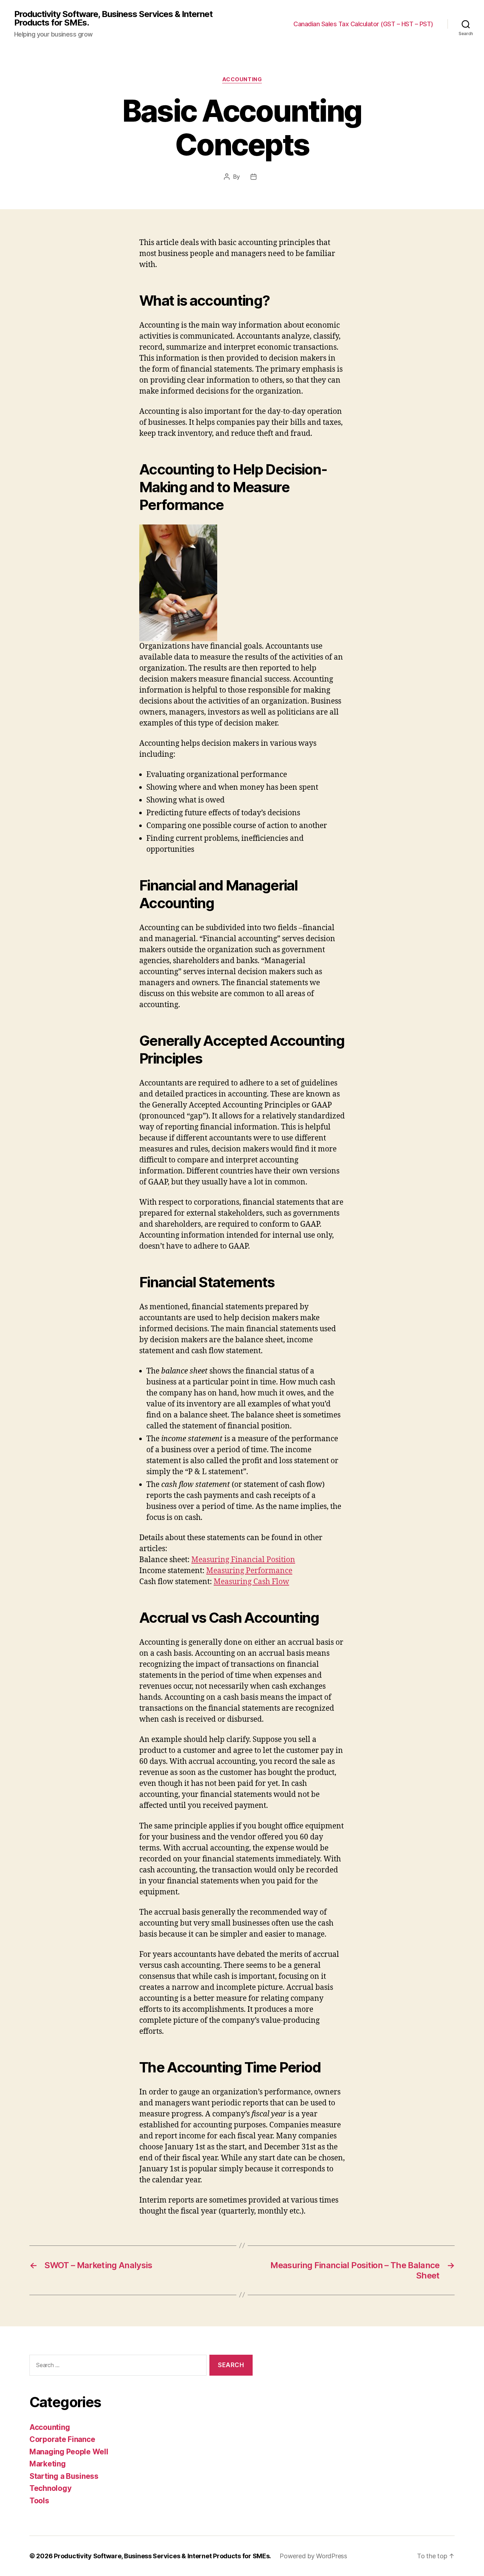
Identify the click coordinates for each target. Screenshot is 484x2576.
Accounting (242, 79)
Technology (50, 2488)
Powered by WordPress (313, 2556)
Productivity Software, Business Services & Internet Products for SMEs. (113, 18)
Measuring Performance (249, 1571)
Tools (39, 2501)
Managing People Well (69, 2452)
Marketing (48, 2464)
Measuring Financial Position (243, 1560)
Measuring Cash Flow (251, 1582)
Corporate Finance (62, 2439)
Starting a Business (64, 2476)
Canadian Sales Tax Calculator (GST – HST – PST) (363, 24)
